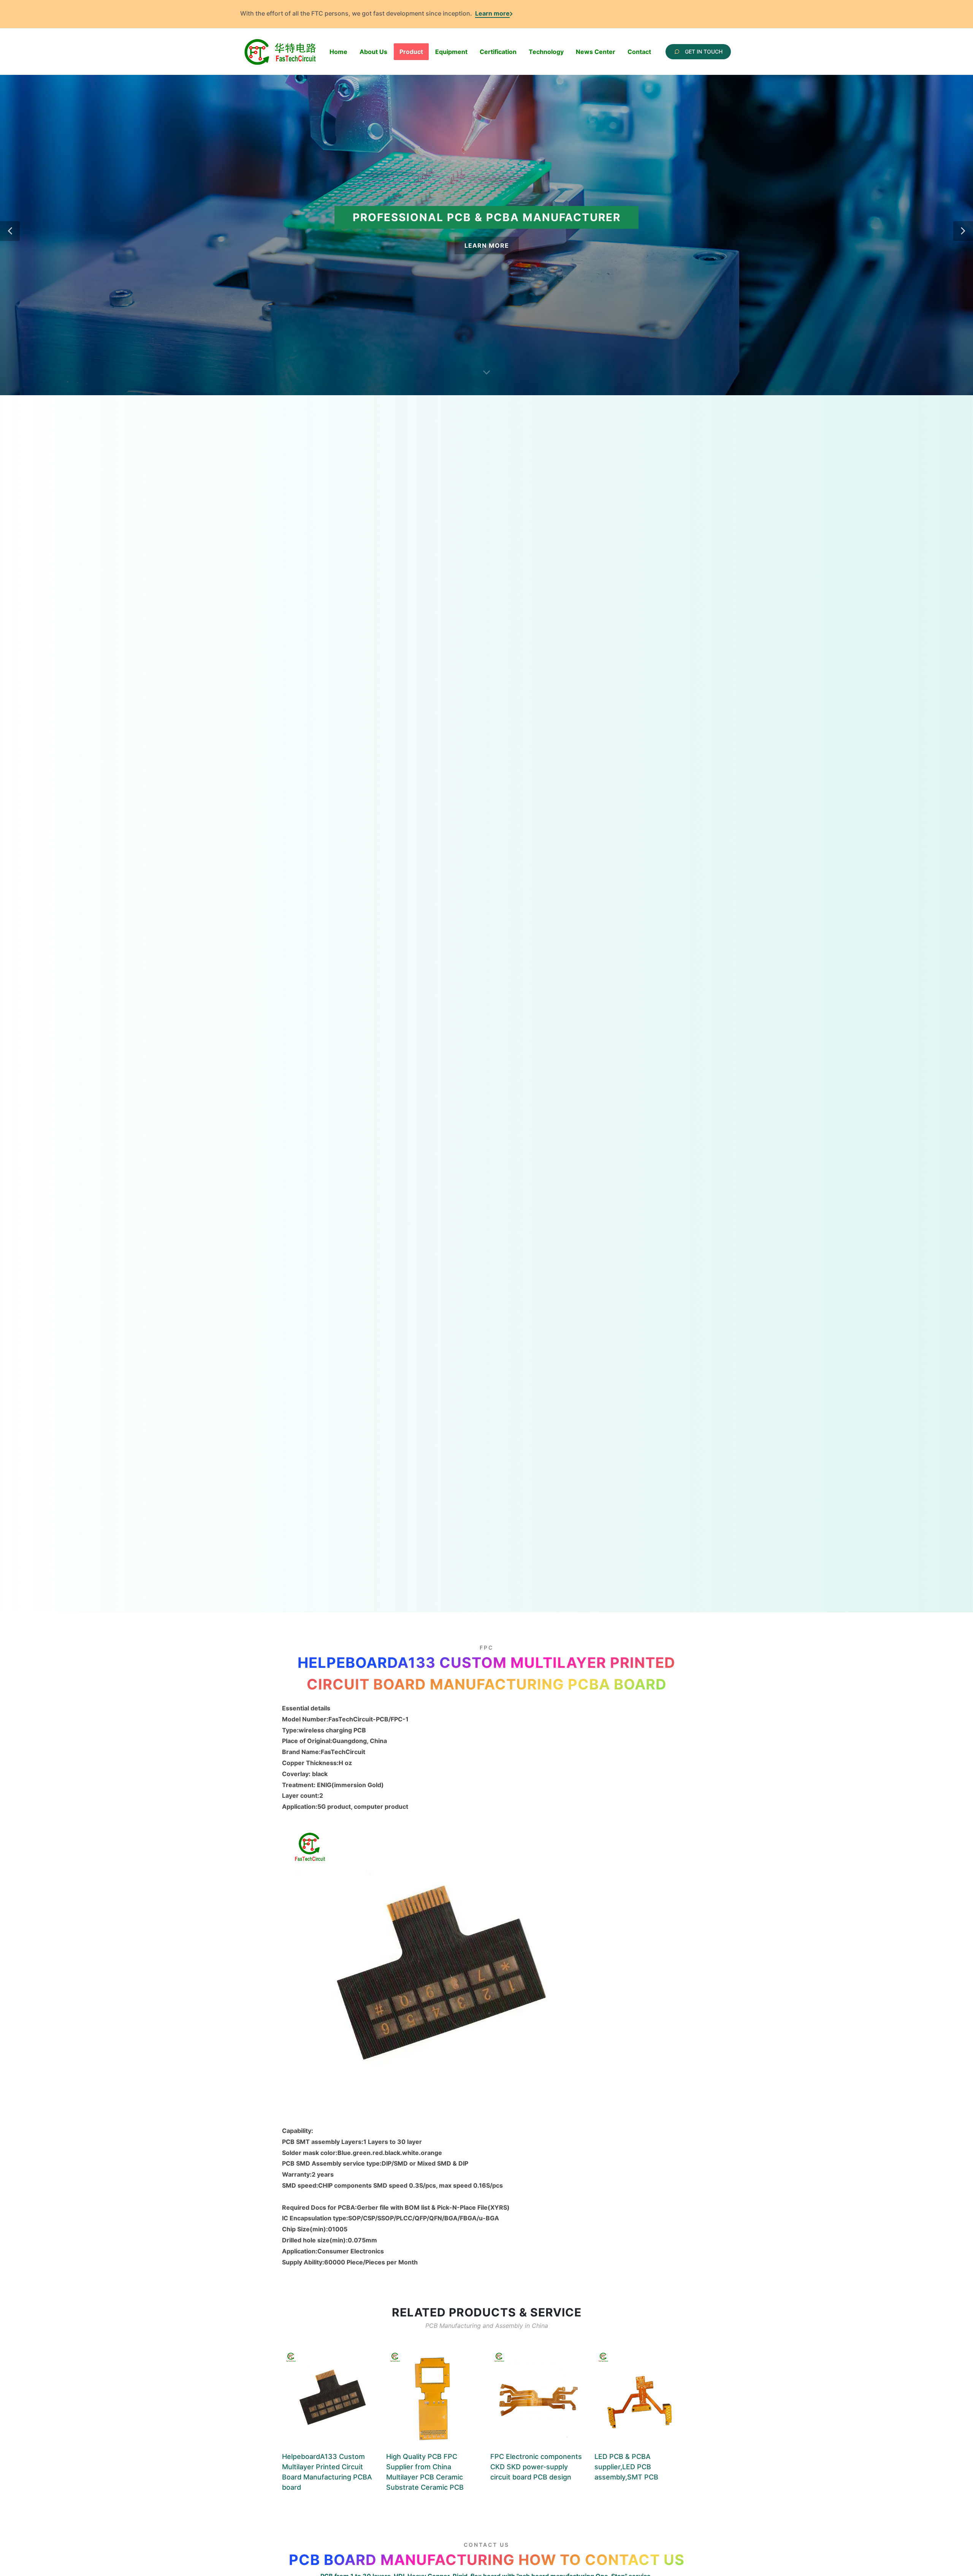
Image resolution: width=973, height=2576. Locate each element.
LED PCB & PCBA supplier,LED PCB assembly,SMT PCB (626, 2467)
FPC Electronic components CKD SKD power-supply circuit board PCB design (536, 2467)
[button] (10, 231)
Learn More (487, 245)
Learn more (492, 13)
